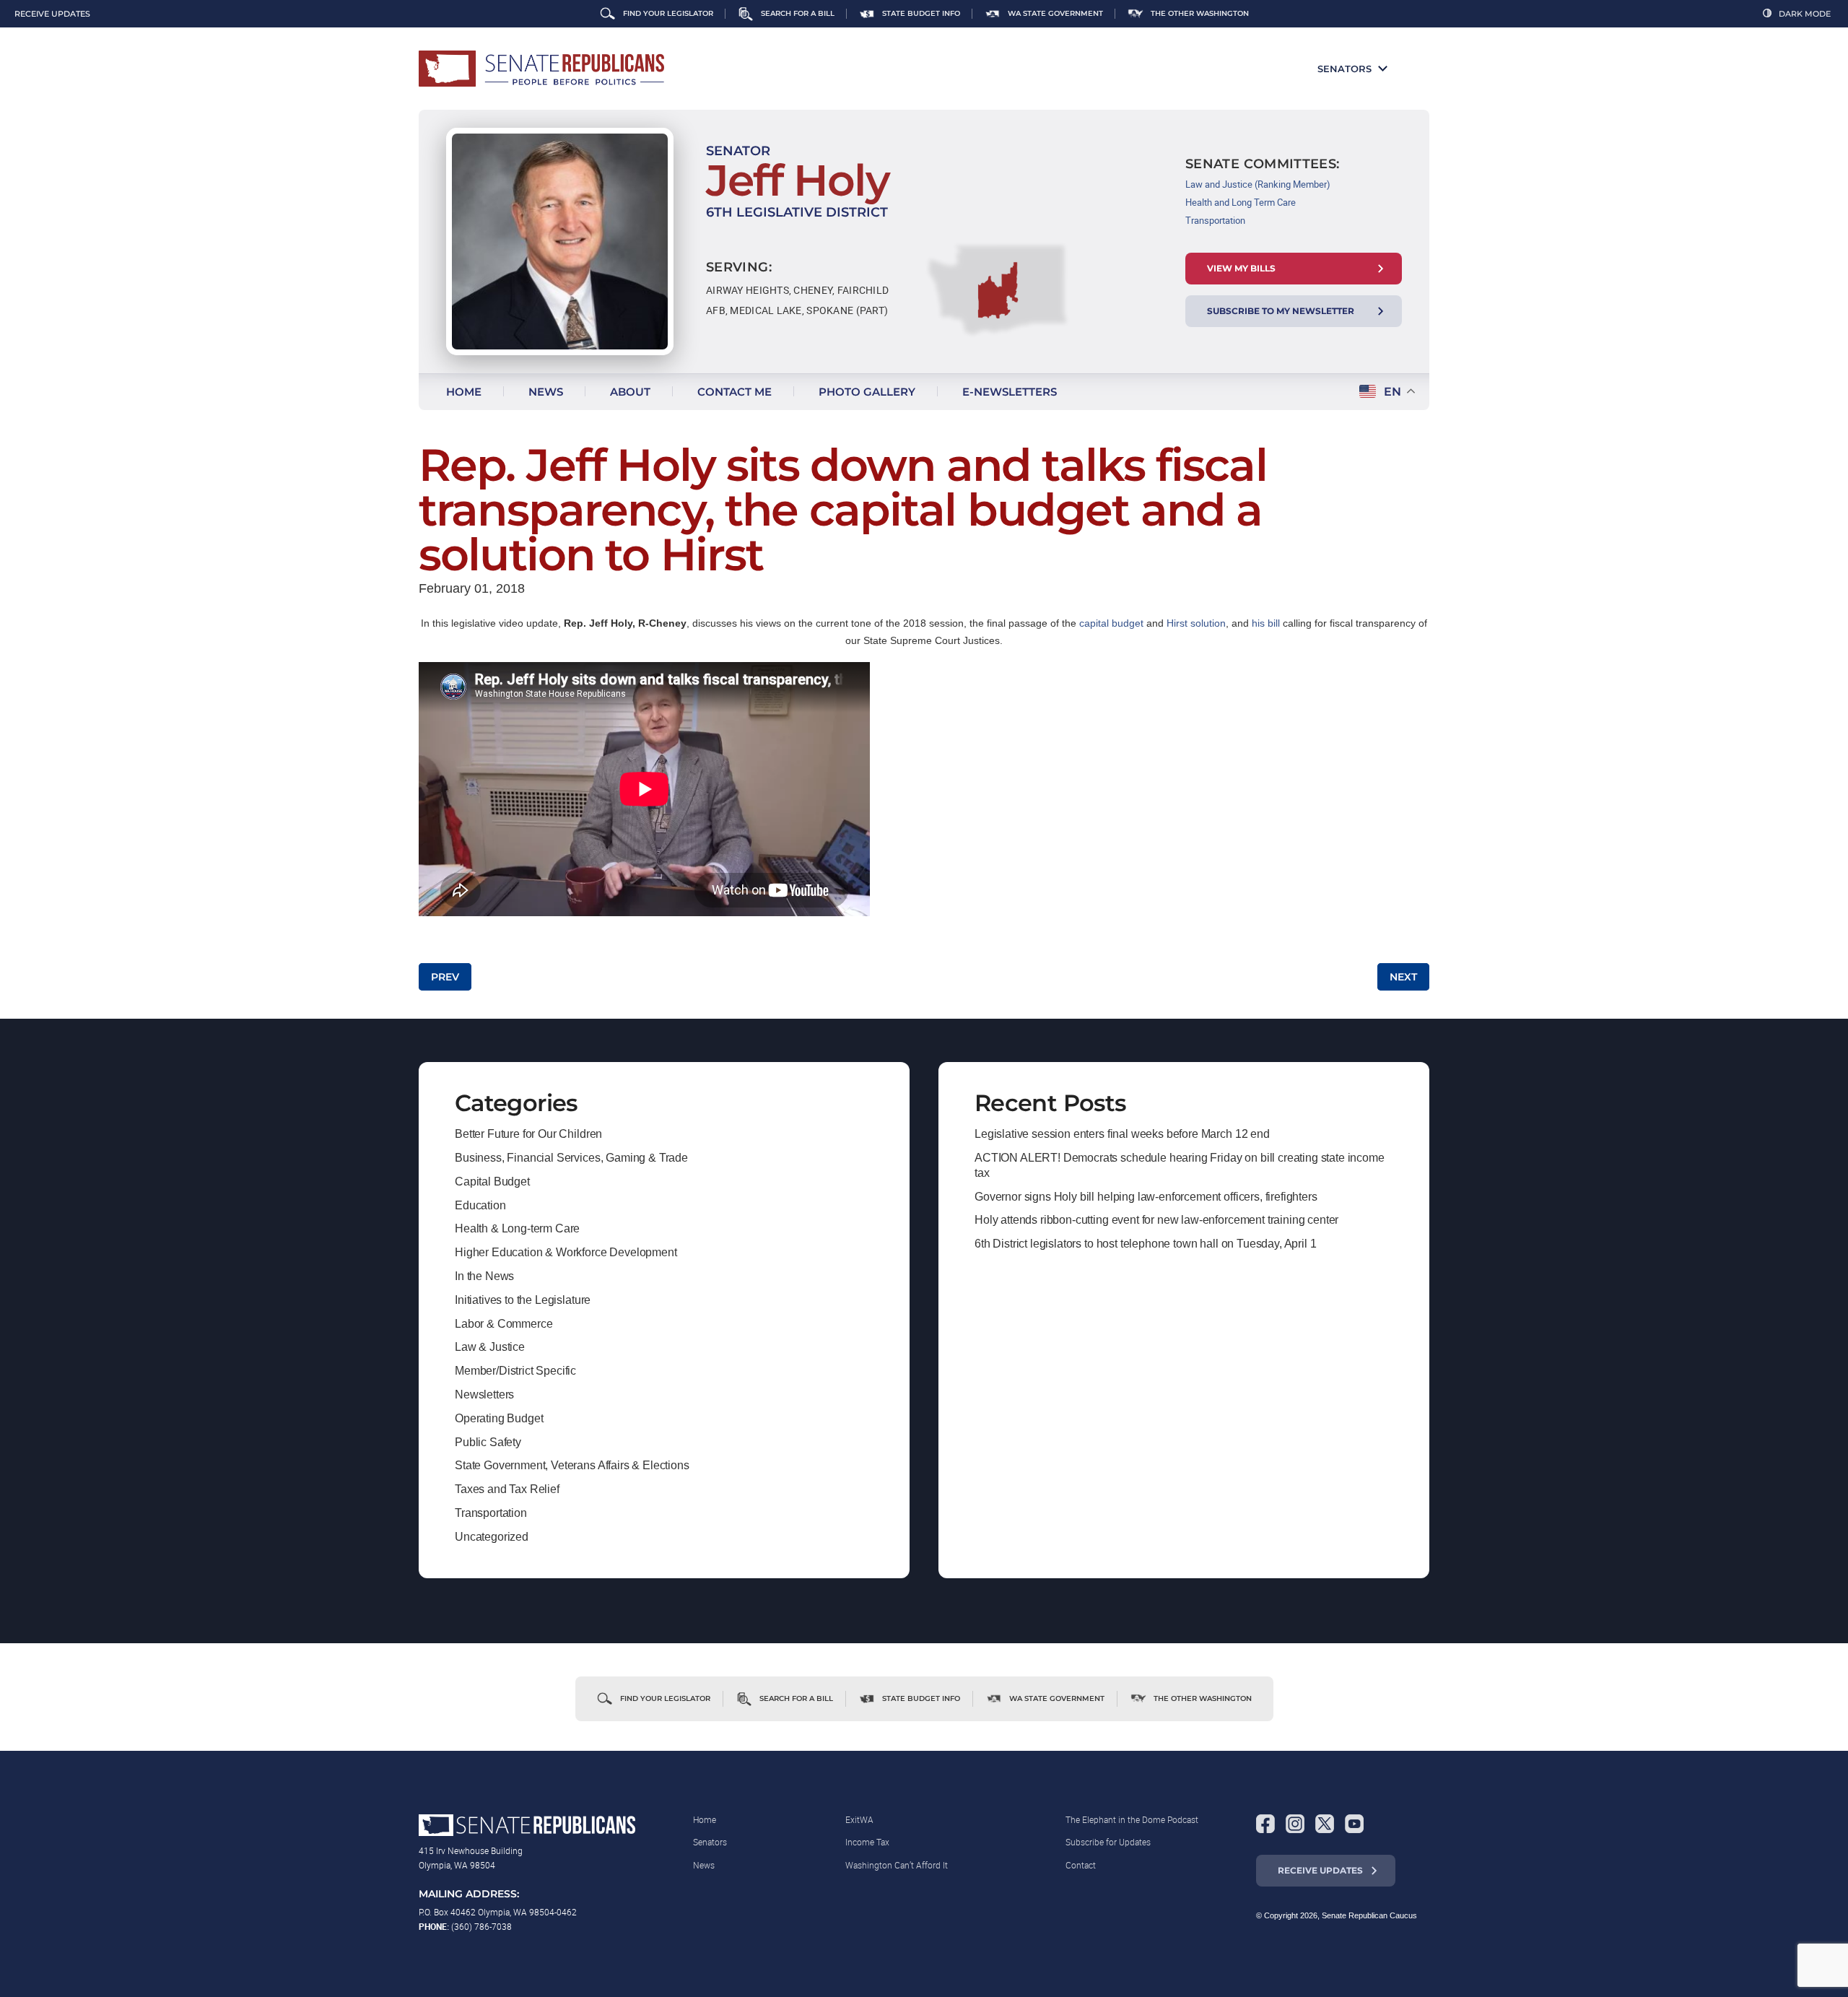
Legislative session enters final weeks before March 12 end (1122, 1134)
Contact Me (735, 392)
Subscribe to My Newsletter (1281, 311)
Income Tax (867, 1842)
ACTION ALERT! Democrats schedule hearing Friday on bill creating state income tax (1180, 1165)
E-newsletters (1010, 392)
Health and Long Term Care (1241, 202)
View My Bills (1241, 268)
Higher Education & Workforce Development (566, 1252)
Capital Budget (492, 1182)
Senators (1344, 69)
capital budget (1111, 623)
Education (480, 1205)
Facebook (1265, 1824)
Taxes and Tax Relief (507, 1489)
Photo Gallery (867, 392)
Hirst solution (1196, 623)
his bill (1266, 623)
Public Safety (488, 1442)
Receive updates (52, 14)
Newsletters (484, 1395)
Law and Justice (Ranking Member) (1258, 184)
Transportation (1215, 220)
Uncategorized (492, 1537)
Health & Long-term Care (517, 1228)
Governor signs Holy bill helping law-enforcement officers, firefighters (1146, 1197)
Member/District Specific (515, 1371)
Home (464, 392)
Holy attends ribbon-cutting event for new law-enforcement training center (1156, 1220)
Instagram (1295, 1824)
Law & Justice (490, 1347)
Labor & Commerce (504, 1324)
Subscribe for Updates (1108, 1842)
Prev (445, 977)
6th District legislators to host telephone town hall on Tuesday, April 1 (1145, 1244)
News (546, 392)
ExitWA (859, 1819)
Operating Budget (499, 1418)
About (630, 392)
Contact (1081, 1865)
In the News (484, 1276)
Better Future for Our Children (528, 1134)
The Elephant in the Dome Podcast (1132, 1819)
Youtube (1354, 1824)
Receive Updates (1320, 1870)
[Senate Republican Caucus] (541, 69)
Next (1403, 977)
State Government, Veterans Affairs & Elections (572, 1465)
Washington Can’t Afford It (897, 1865)
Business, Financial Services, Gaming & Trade (571, 1158)
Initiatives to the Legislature (523, 1300)
